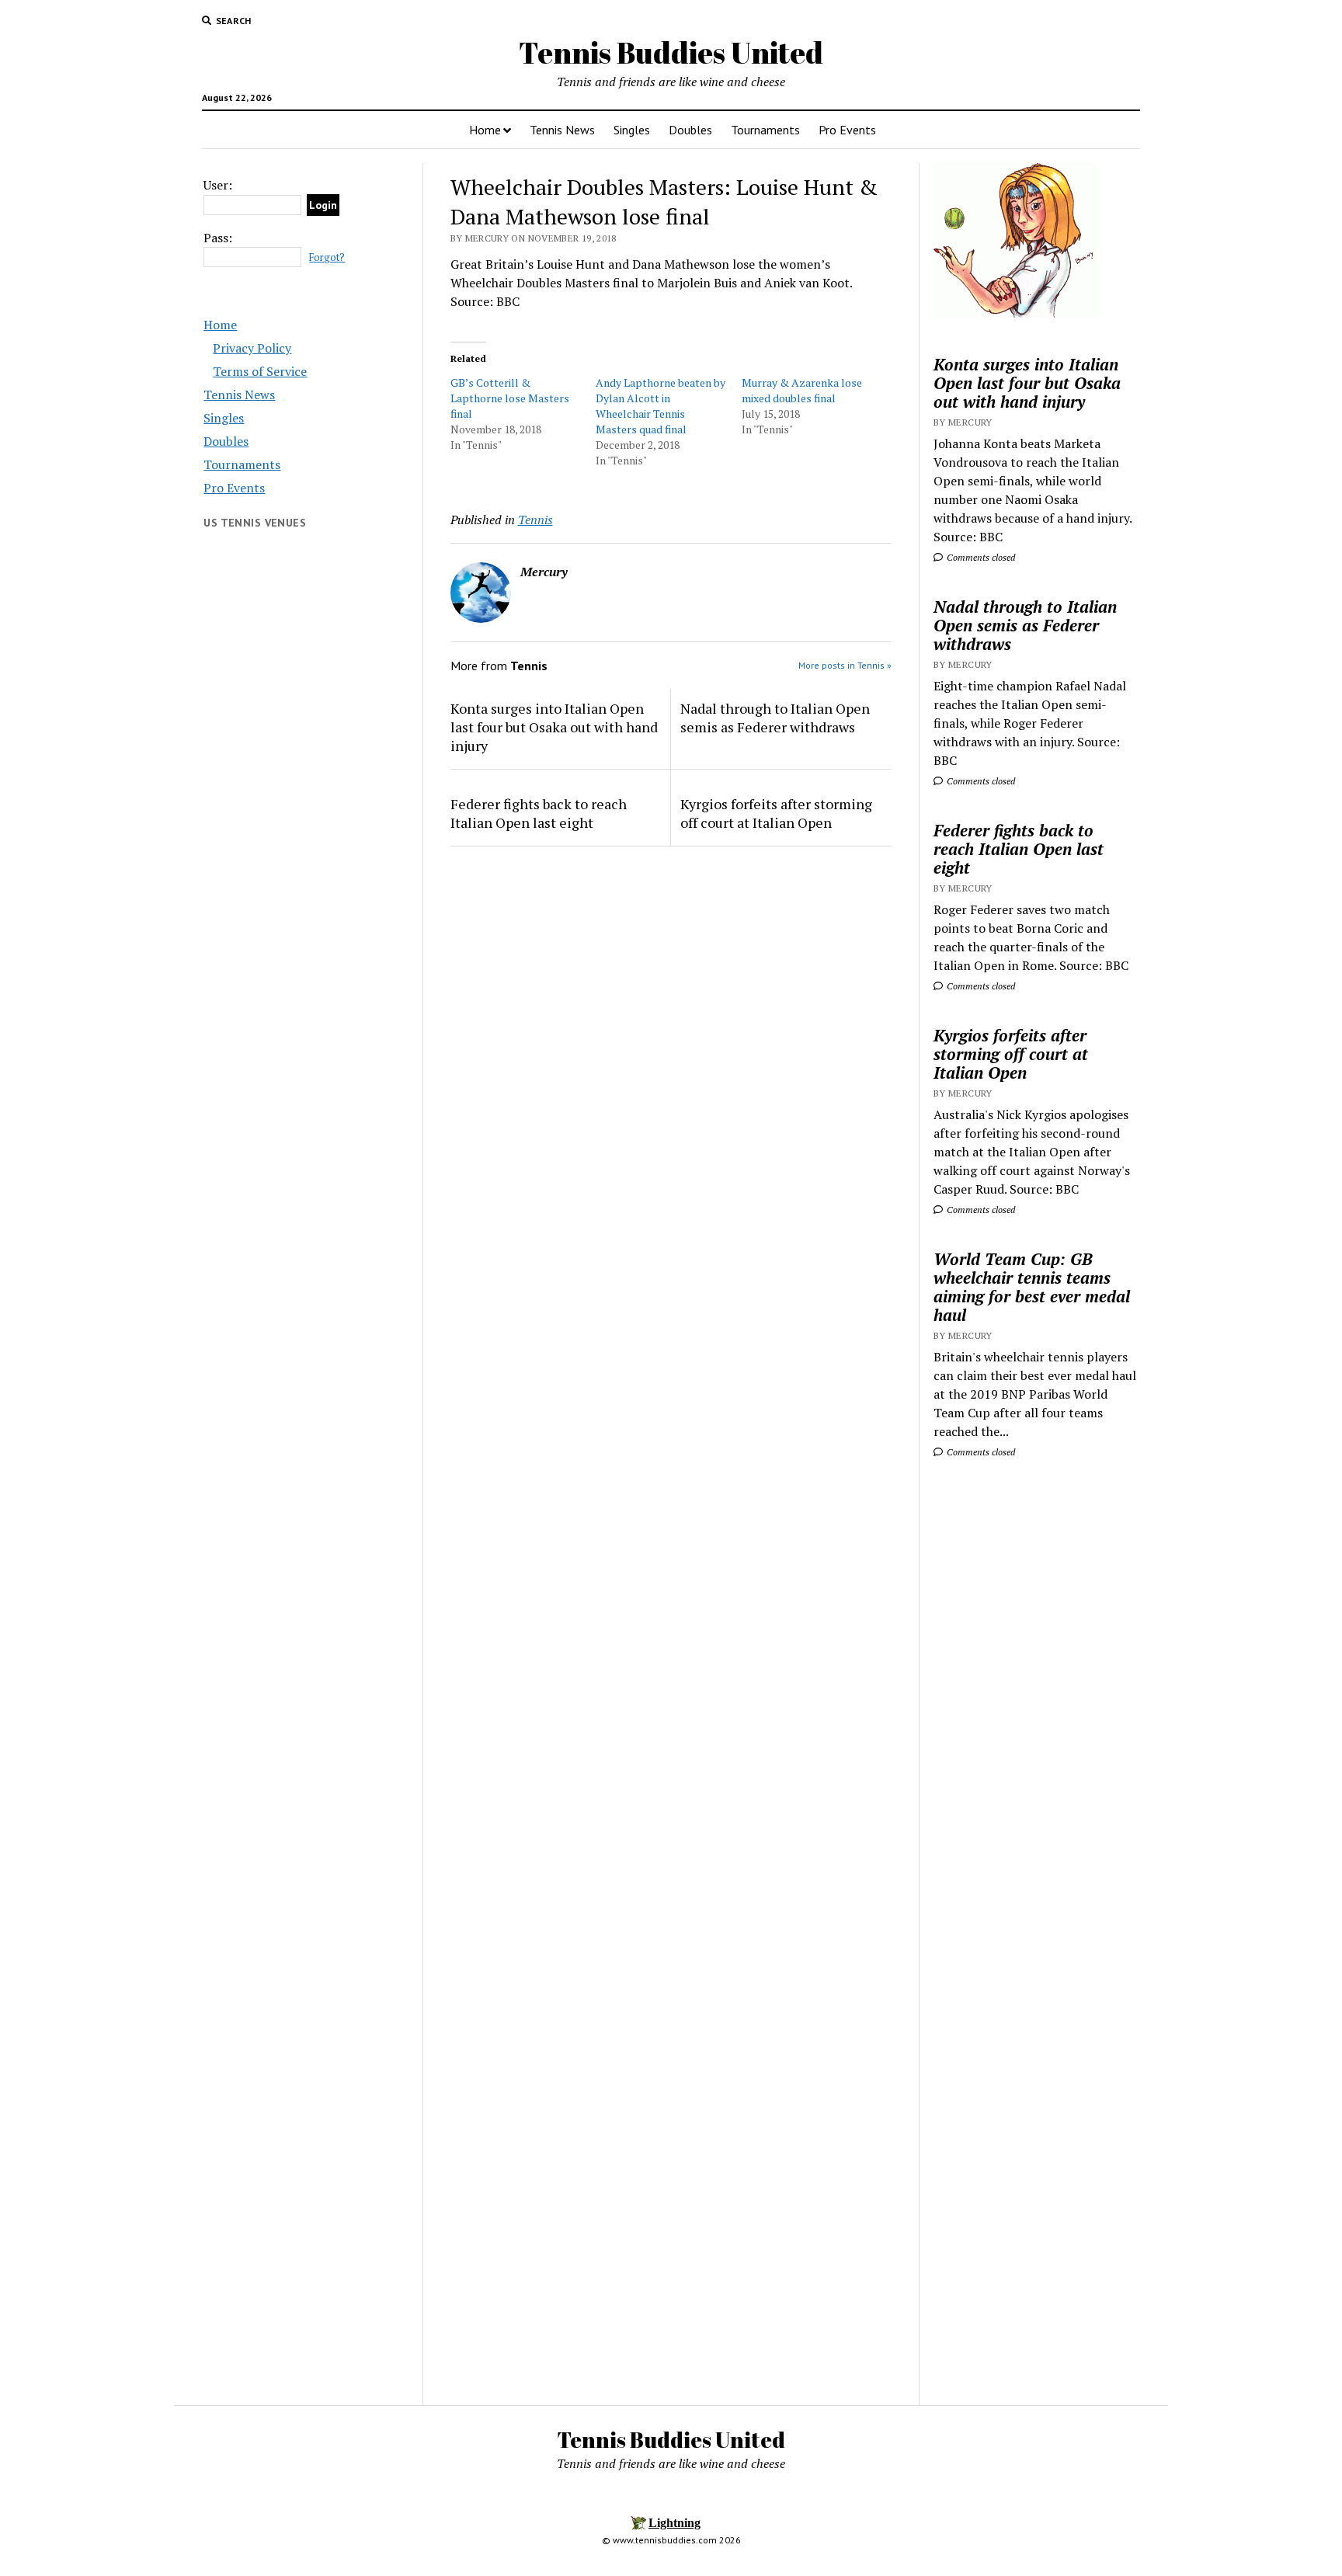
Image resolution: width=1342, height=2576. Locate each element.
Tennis (535, 520)
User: (218, 185)
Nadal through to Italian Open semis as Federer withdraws (775, 718)
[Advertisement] (1036, 1717)
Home (485, 130)
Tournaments (765, 130)
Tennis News (562, 130)
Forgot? (327, 257)
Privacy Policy (252, 348)
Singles (632, 130)
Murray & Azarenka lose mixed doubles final (802, 390)
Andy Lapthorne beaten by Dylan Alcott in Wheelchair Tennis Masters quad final (661, 406)
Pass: (218, 238)
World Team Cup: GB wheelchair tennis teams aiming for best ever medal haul (1032, 1287)
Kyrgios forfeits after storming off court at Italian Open (776, 813)
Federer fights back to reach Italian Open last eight (539, 813)
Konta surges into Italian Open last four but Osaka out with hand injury (554, 727)
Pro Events (847, 130)
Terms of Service (260, 371)
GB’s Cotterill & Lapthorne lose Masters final (510, 398)
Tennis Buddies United (671, 52)
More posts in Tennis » (845, 665)
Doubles (690, 130)
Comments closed (980, 557)
